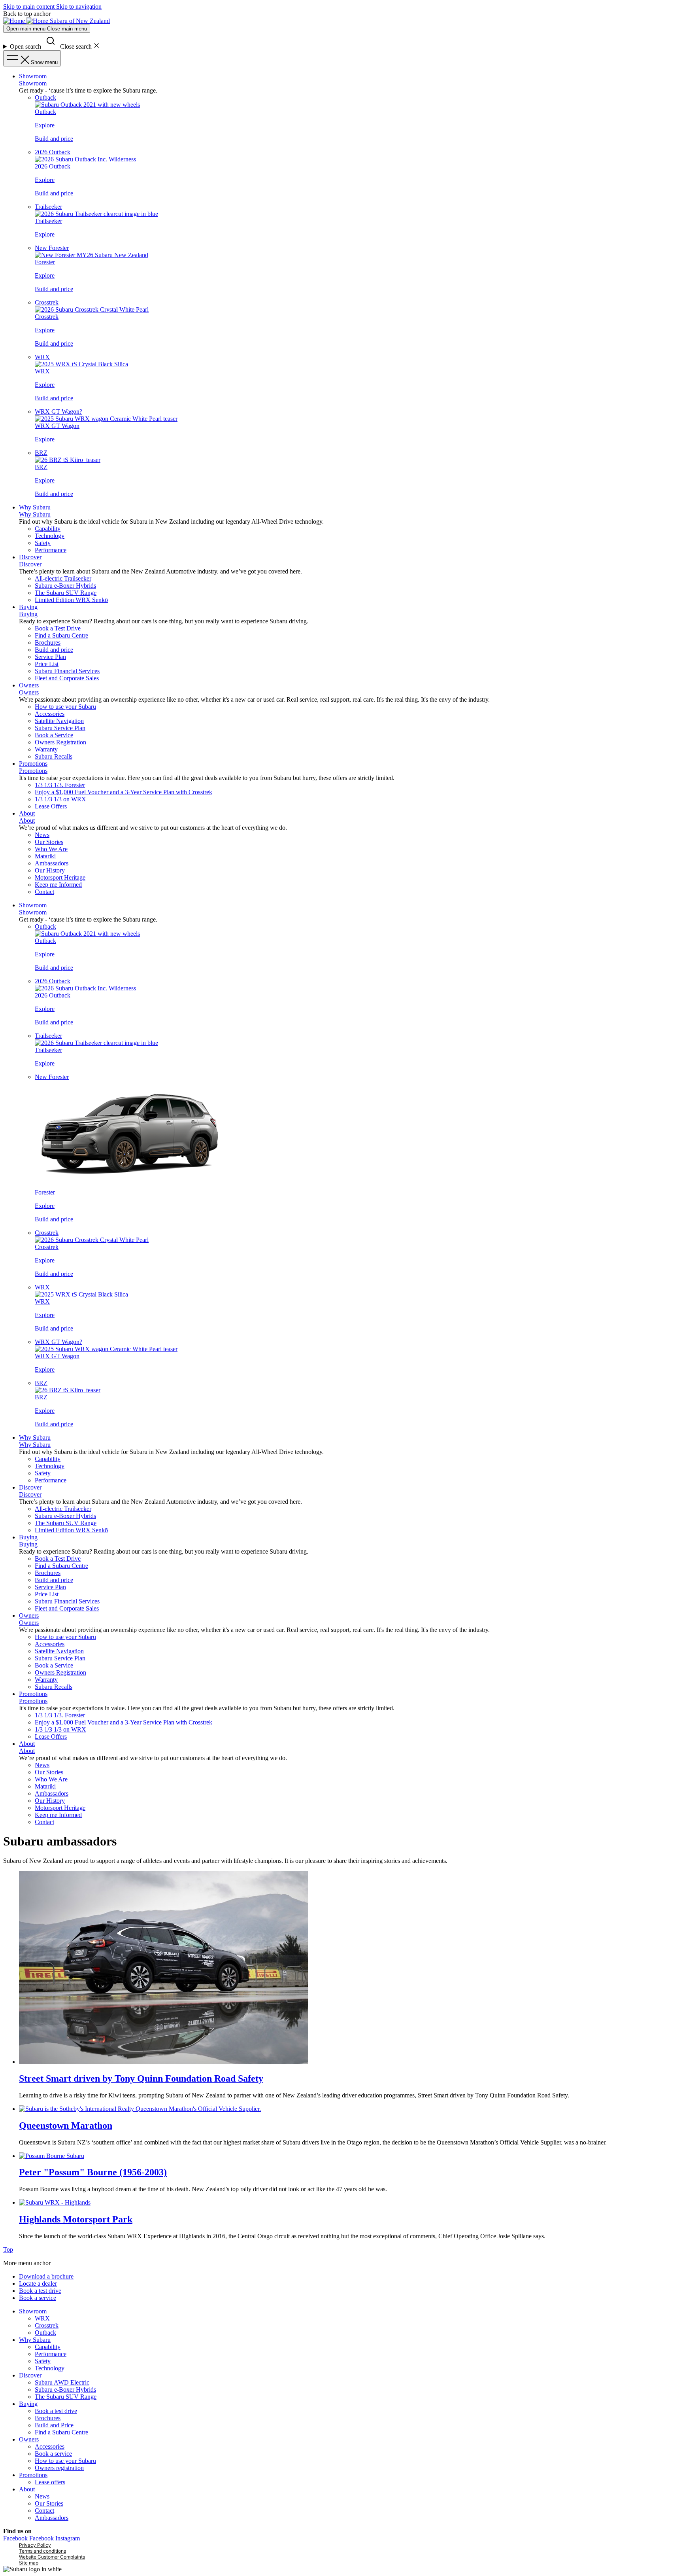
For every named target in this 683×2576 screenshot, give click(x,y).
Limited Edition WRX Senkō (71, 600)
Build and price (54, 139)
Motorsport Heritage (60, 877)
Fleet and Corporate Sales (67, 678)
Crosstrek (47, 302)
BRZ (41, 453)
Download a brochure (46, 2276)
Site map (29, 2563)
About (27, 813)
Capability (48, 529)
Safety (43, 543)
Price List (47, 664)
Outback (45, 97)
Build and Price (54, 2425)
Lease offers (50, 2482)
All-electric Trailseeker (63, 578)
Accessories (50, 714)
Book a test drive (40, 2291)
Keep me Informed (58, 885)
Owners (29, 685)
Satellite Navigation (59, 721)
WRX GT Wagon (57, 426)
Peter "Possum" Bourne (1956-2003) (93, 2172)
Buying (28, 607)
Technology (50, 536)
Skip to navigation (79, 7)
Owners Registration (60, 742)
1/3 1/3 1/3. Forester (60, 785)
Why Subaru (35, 507)
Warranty (46, 749)
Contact (44, 892)
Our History (50, 870)
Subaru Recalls (54, 756)
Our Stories (49, 842)
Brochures (48, 643)
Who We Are (51, 849)
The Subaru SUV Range (66, 593)
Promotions (33, 764)
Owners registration (59, 2468)
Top (8, 2250)
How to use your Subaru (65, 707)
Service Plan (50, 657)
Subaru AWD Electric (62, 2382)
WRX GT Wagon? (58, 412)
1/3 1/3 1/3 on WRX (60, 799)
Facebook (15, 2538)
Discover (30, 557)
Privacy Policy (35, 2545)
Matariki (45, 856)
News (42, 835)
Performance (51, 550)
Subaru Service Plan (60, 728)
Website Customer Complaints (52, 2557)
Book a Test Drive (58, 628)
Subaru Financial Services (67, 671)
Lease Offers (51, 806)
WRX (42, 357)
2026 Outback (53, 152)
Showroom (33, 76)
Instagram (68, 2538)
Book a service (38, 2298)
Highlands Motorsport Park (76, 2219)
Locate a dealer (38, 2284)
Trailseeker (48, 207)
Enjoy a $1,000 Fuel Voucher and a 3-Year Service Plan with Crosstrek (124, 792)
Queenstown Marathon (66, 2126)
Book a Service (54, 735)
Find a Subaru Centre (61, 635)
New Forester (52, 248)
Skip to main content (30, 7)
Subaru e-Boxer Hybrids (65, 586)
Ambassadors (52, 863)
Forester (45, 262)
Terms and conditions (42, 2551)
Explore (45, 125)
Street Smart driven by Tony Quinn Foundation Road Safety (141, 2078)
